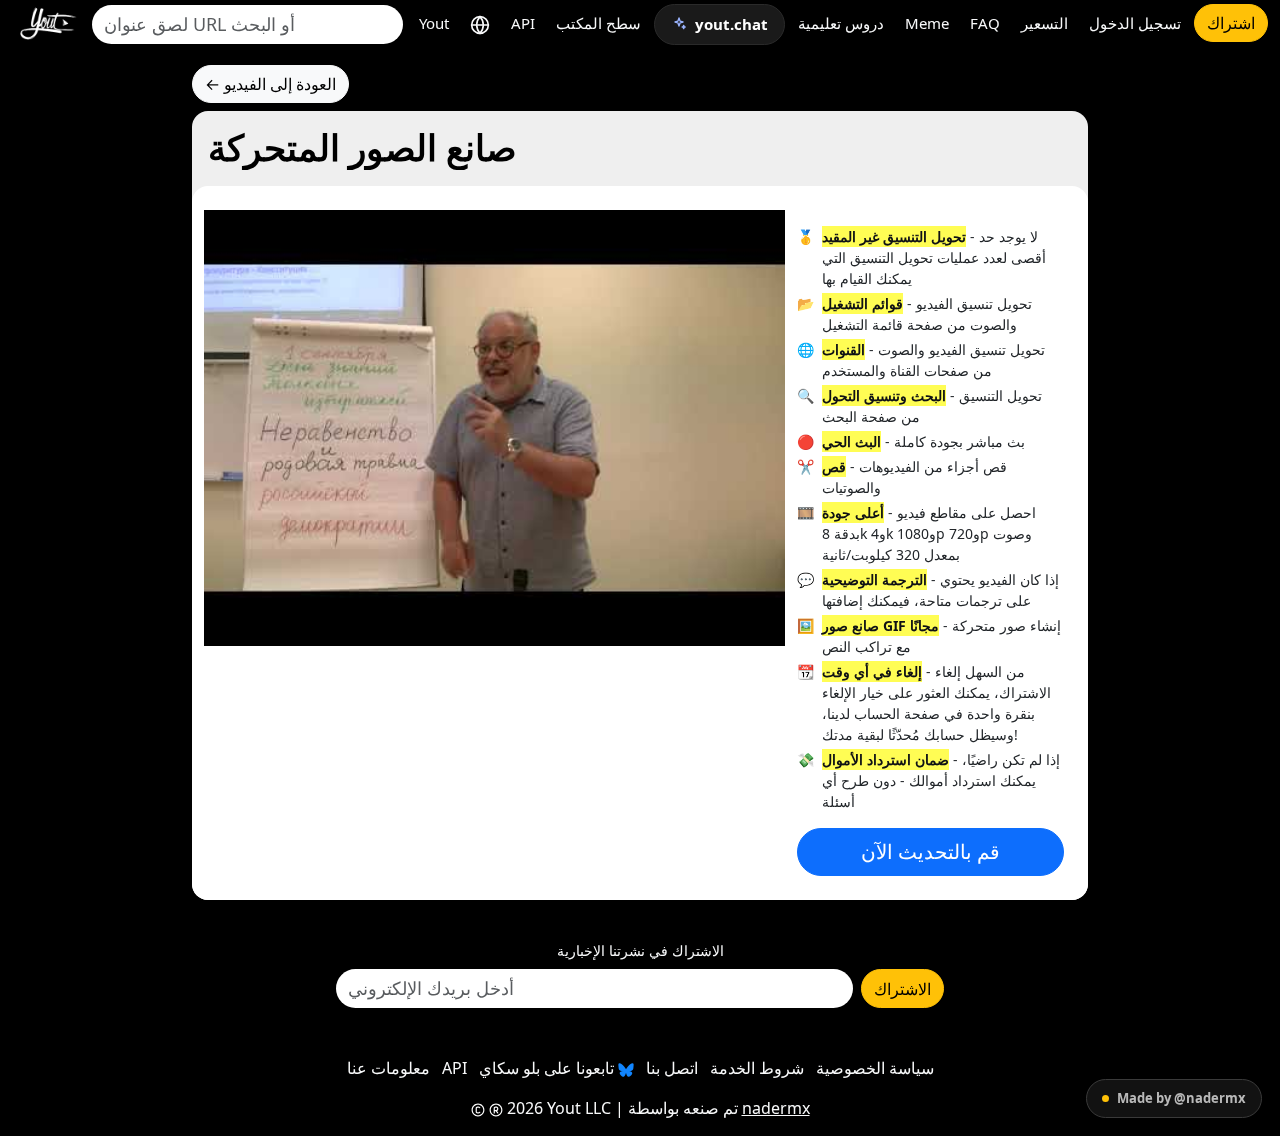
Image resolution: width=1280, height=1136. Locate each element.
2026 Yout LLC (557, 1108)
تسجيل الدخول (1135, 23)
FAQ (985, 23)
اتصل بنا (672, 1068)
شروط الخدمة (757, 1068)
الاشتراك (902, 989)
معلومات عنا (388, 1068)
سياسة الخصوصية (875, 1068)
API (523, 23)
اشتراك (1231, 23)
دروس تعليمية (841, 23)
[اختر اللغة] (480, 23)
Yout (434, 23)
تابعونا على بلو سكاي (548, 1068)
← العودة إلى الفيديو (270, 84)
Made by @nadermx (1181, 1098)
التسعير (1044, 23)
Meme (927, 23)
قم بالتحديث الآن (930, 851)
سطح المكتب (598, 23)
